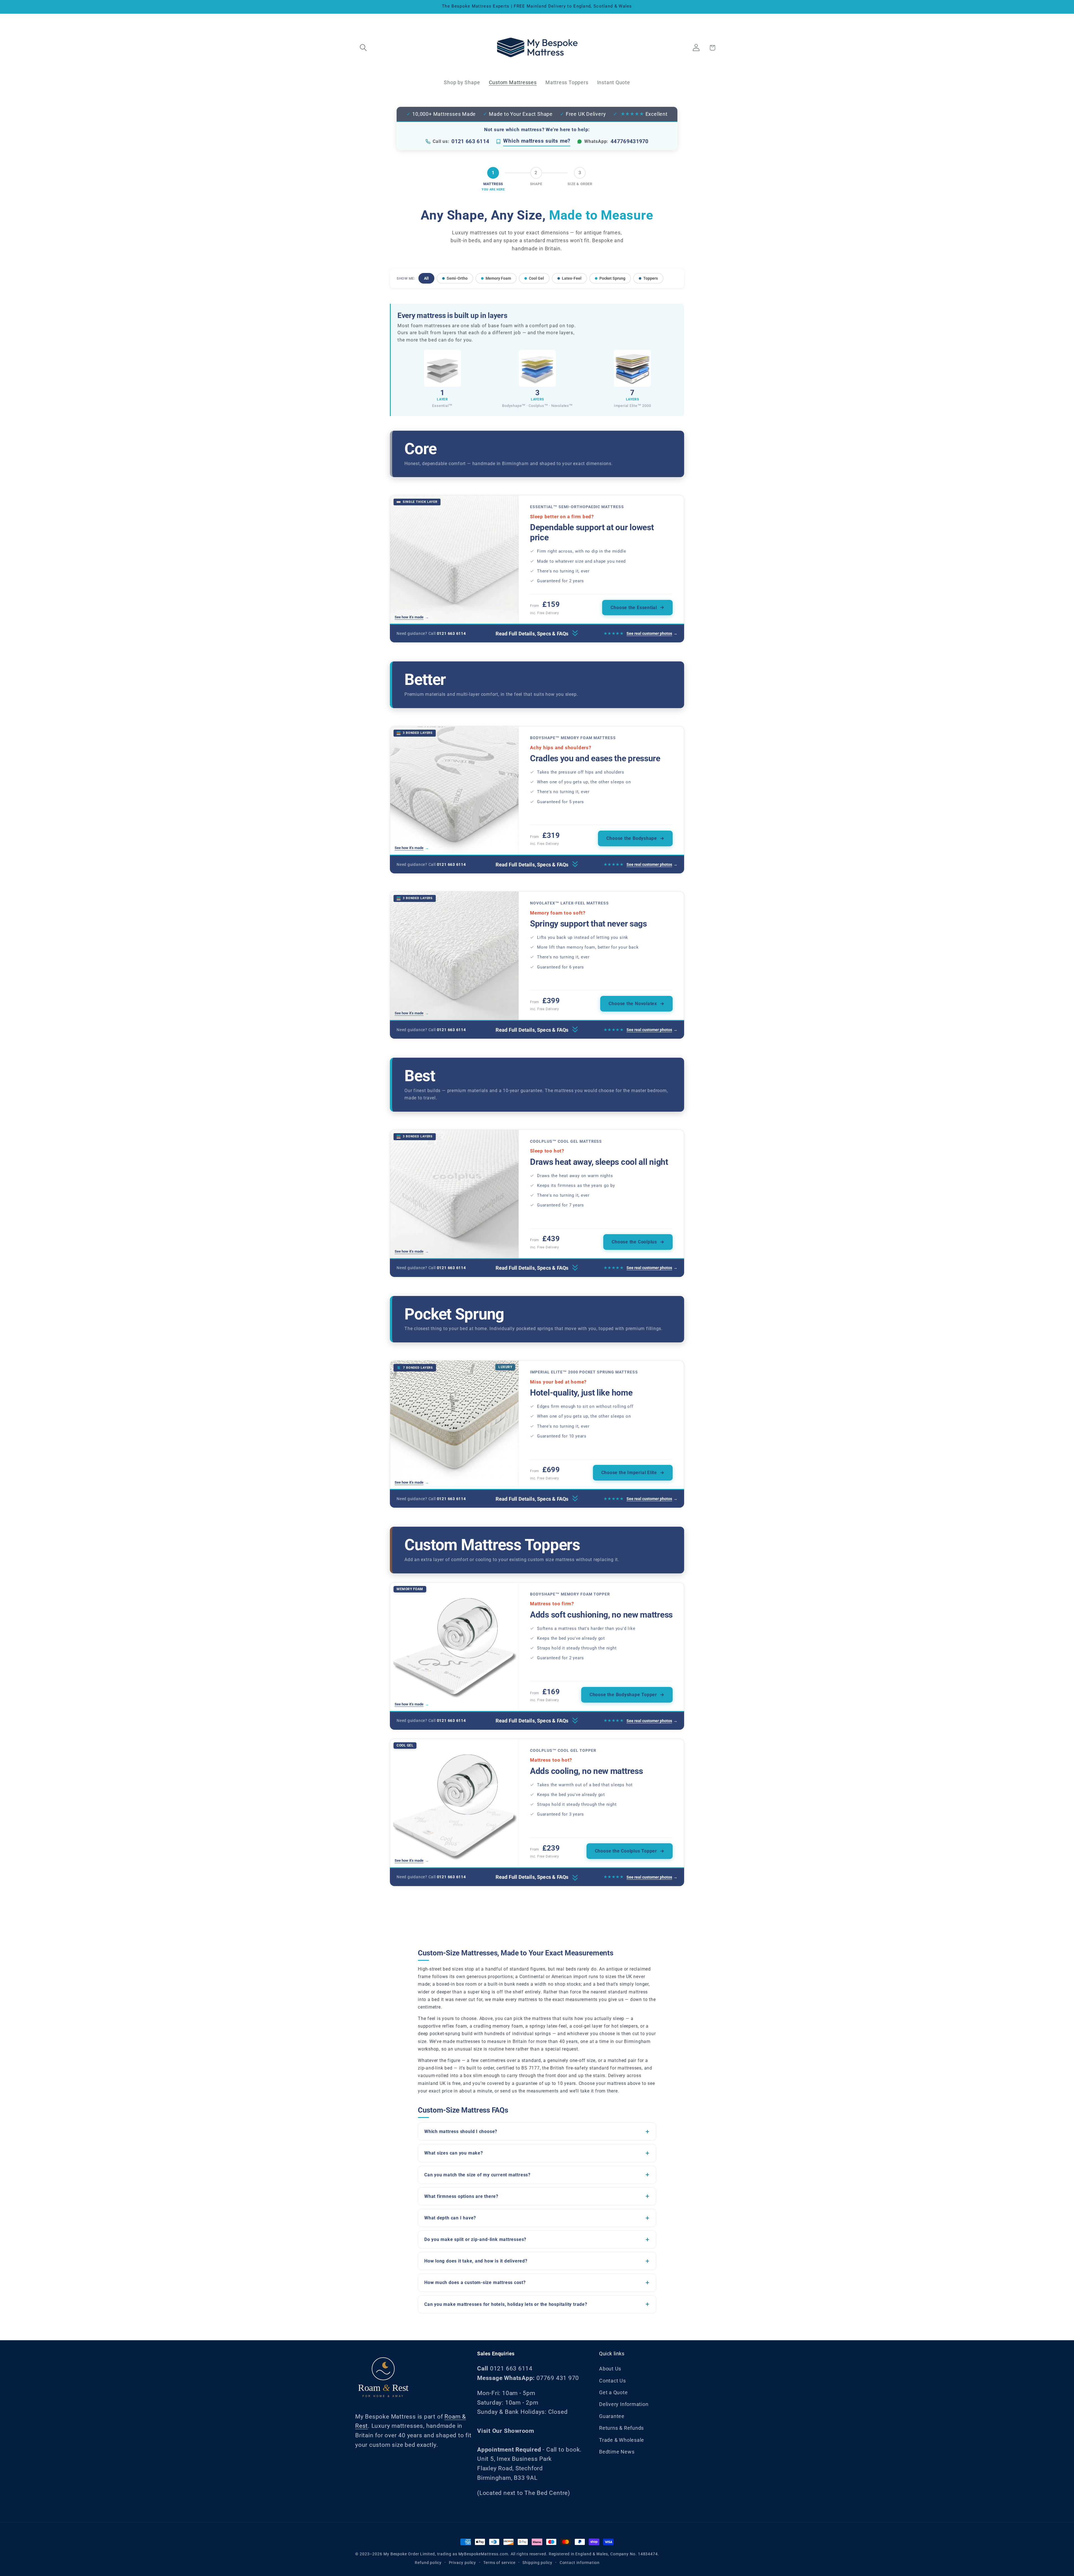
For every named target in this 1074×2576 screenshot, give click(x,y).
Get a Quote (613, 2392)
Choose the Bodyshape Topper (623, 1695)
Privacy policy (463, 2562)
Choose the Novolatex (633, 1004)
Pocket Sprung (612, 278)
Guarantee (612, 2416)
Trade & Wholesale (622, 2440)
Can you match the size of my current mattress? (477, 2175)
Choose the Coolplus (634, 1242)
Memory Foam (498, 278)
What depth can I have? (450, 2218)
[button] (363, 48)
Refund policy (428, 2562)
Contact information (580, 2562)
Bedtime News (617, 2452)
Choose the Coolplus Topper (626, 1851)
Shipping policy (537, 2562)
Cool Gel (536, 278)
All (426, 278)
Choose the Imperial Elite (629, 1473)
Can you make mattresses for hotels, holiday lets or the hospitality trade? (506, 2304)
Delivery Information (624, 2404)
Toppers (651, 278)
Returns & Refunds (621, 2428)
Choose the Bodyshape (632, 838)
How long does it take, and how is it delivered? (476, 2261)
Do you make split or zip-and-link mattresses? (475, 2239)
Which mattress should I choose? (461, 2131)
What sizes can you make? (454, 2153)
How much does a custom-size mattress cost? (475, 2282)
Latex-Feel (572, 278)
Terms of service (499, 2562)
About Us (610, 2369)
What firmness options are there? (461, 2196)
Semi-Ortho (457, 278)
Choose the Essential (634, 608)
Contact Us (613, 2381)
